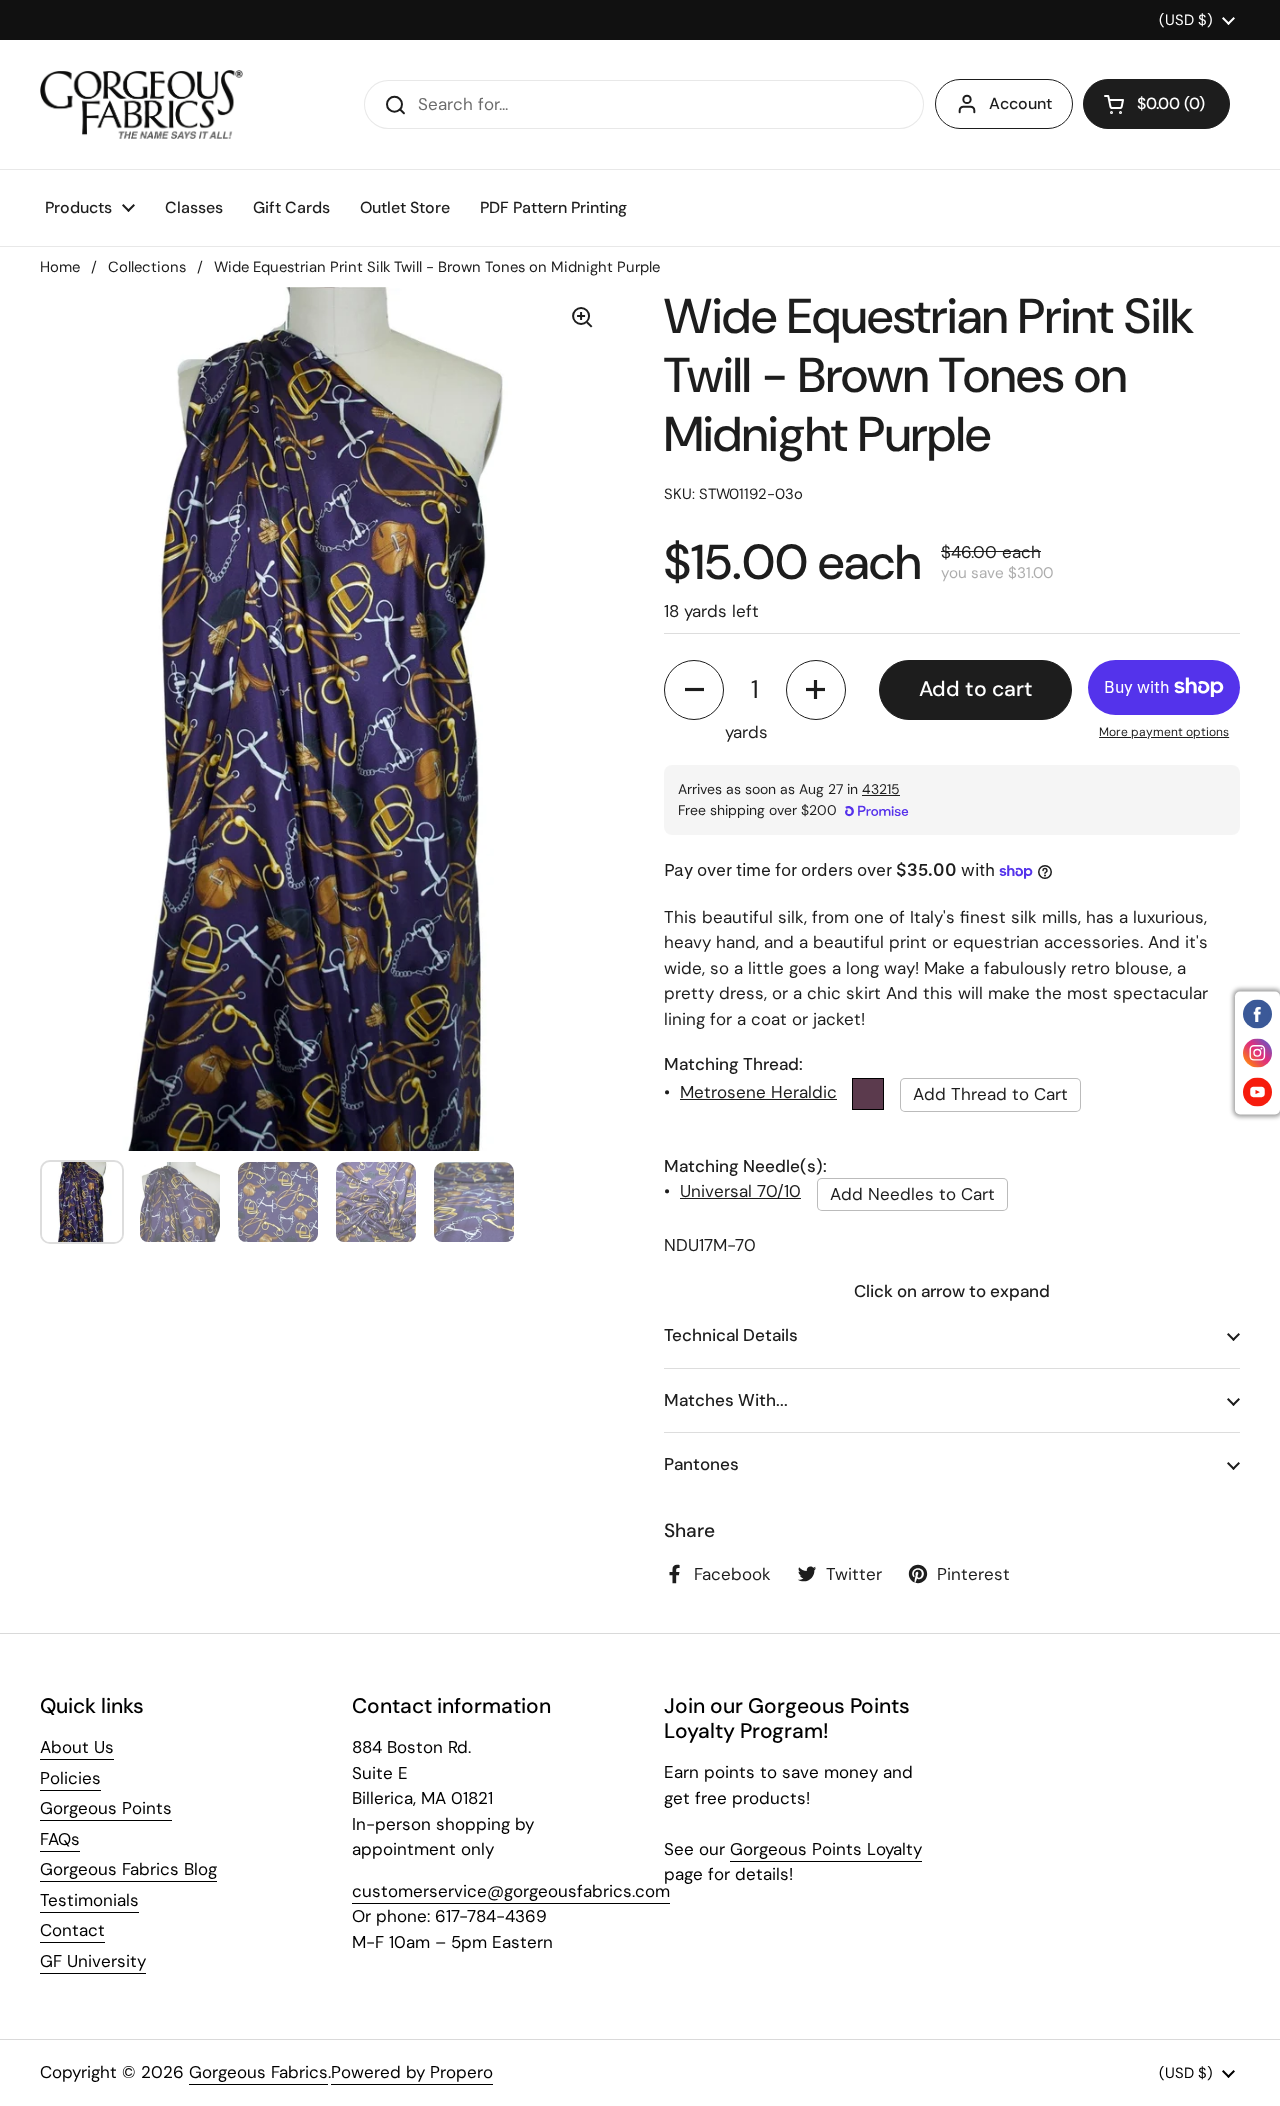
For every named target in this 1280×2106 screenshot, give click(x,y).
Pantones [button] (701, 1464)
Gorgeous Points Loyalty (826, 1849)
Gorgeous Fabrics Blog (128, 1869)
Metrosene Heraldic (758, 1092)
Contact (72, 1930)
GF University (93, 1961)
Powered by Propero (412, 2072)
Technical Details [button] (731, 1335)
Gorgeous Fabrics (258, 2072)
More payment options (1164, 732)
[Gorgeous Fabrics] (141, 104)
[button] (1156, 104)
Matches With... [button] (726, 1400)
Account (1020, 103)
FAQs (60, 1839)
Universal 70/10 (740, 1191)
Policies (70, 1778)
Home (60, 267)
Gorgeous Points (106, 1808)
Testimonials (89, 1900)
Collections (147, 267)
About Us (77, 1747)
